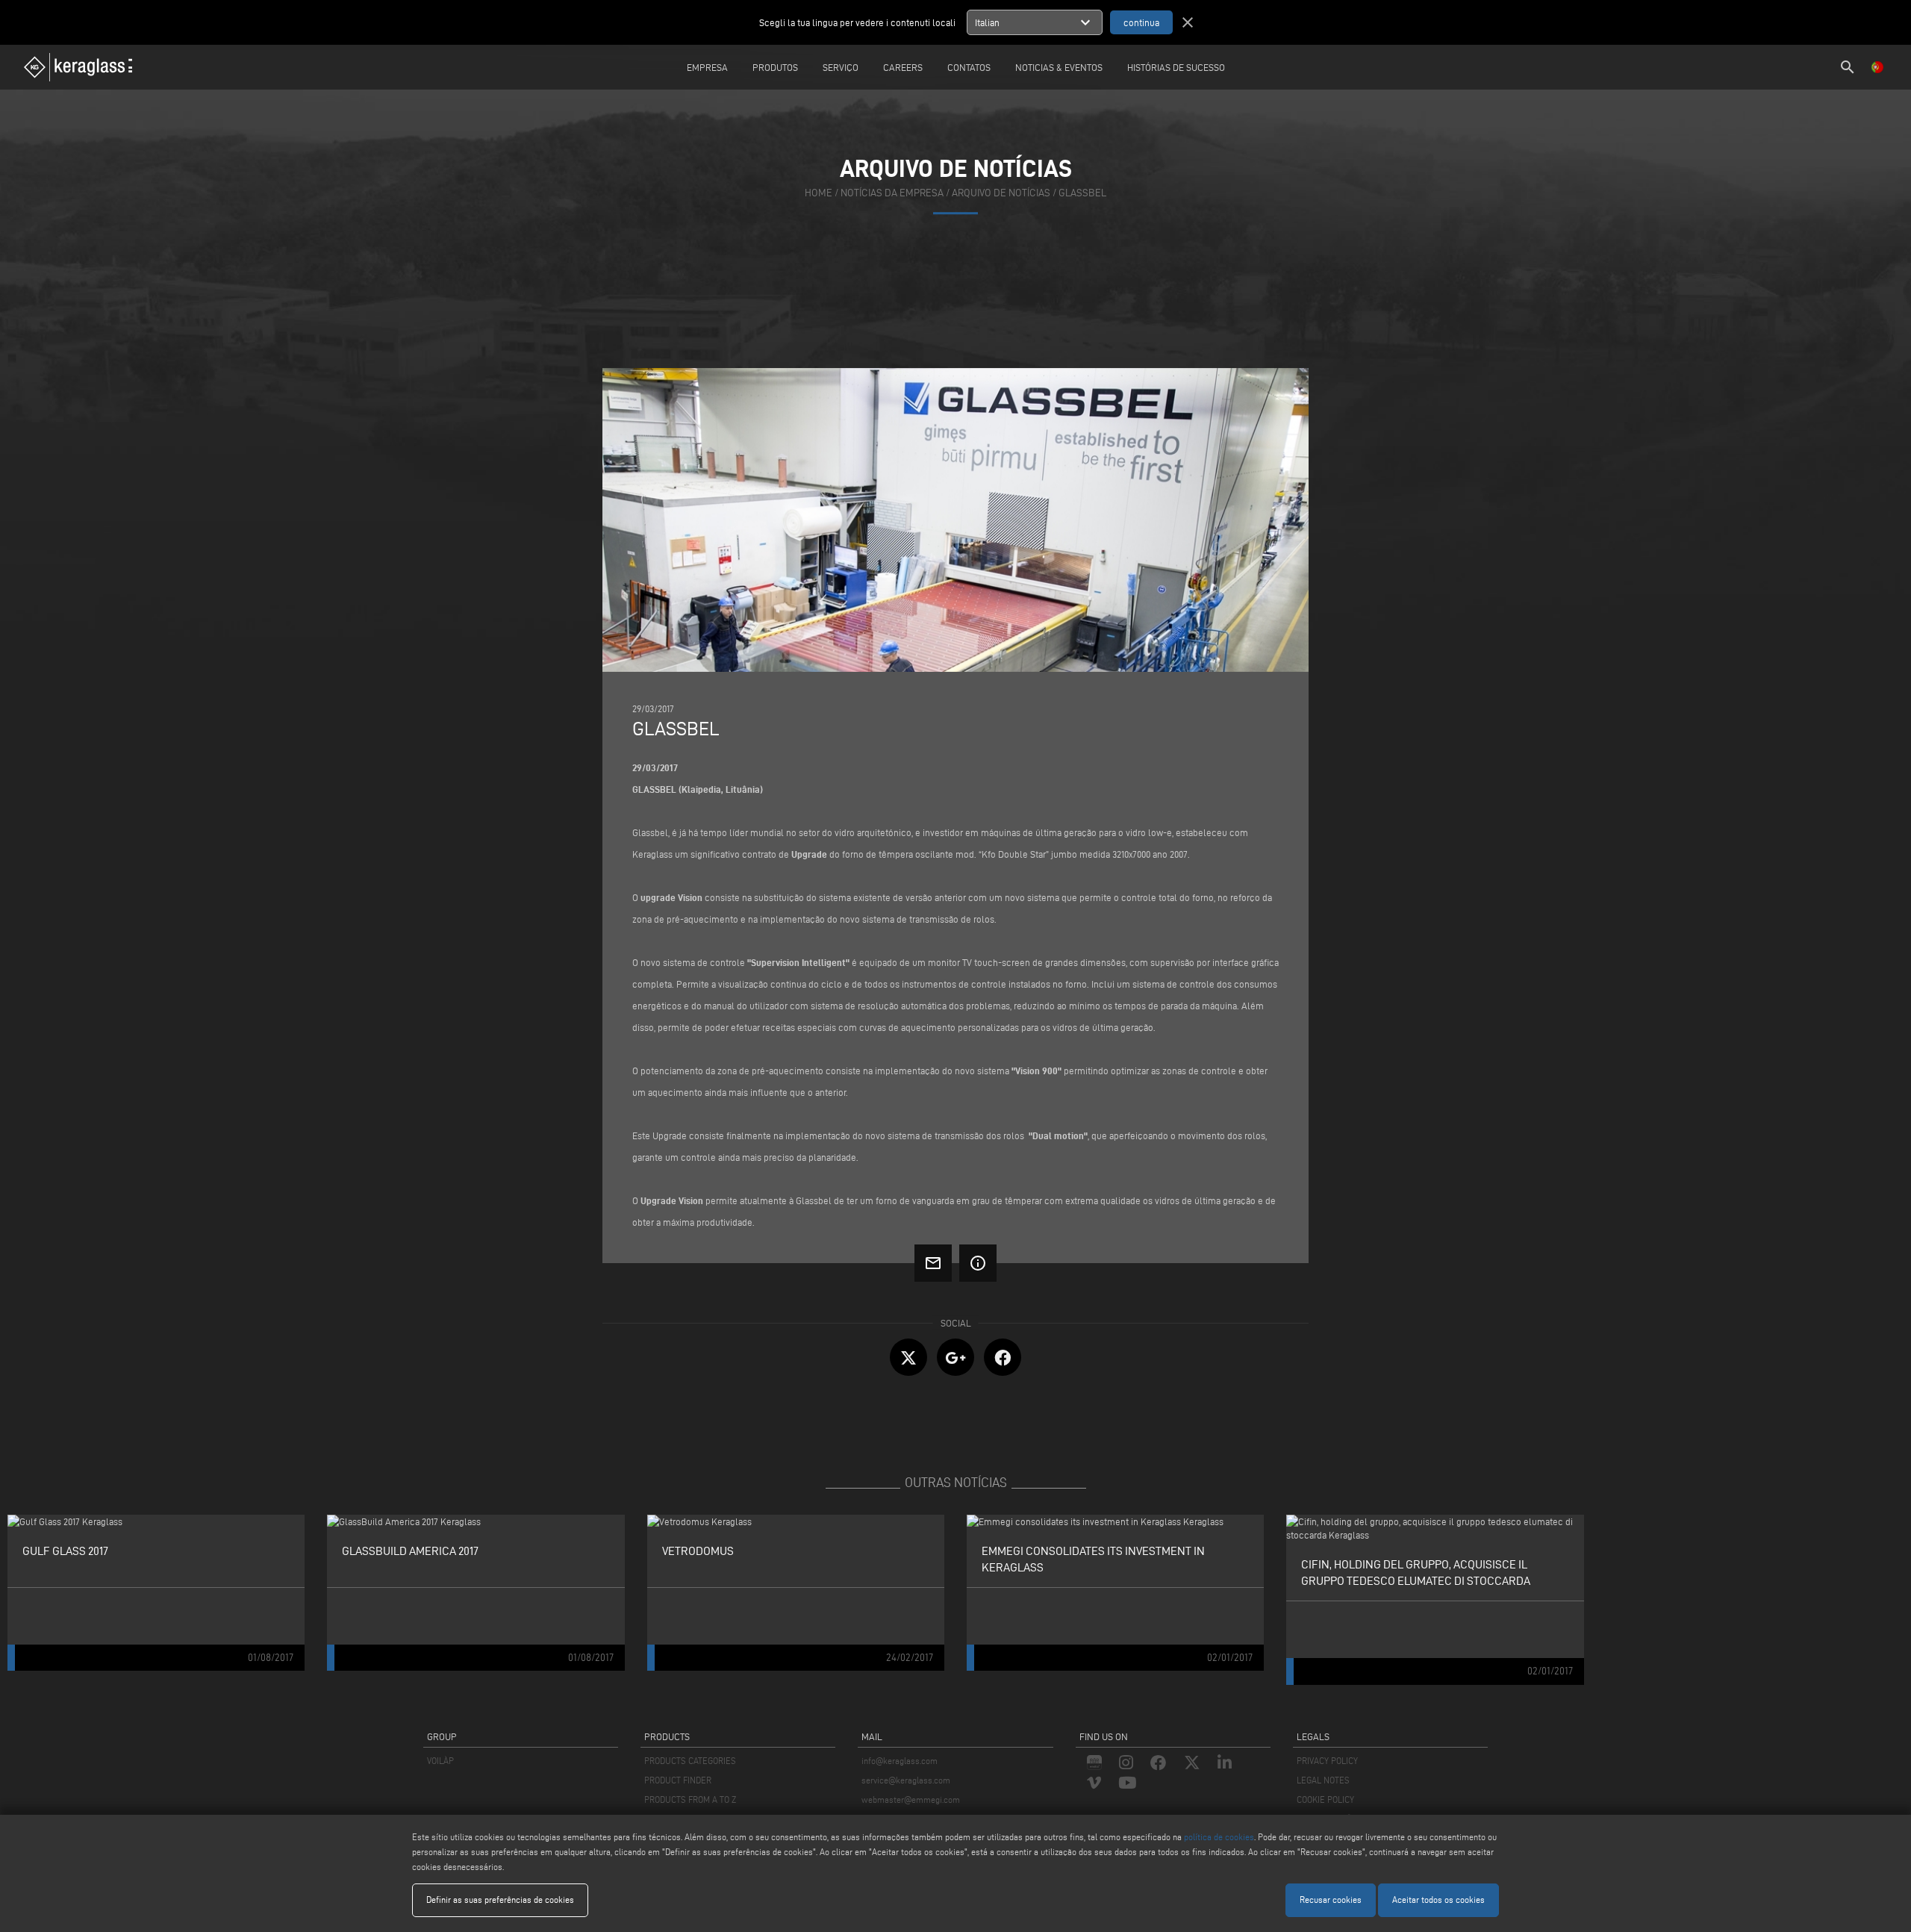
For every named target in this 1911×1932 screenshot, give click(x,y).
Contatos (969, 67)
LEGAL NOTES (1323, 1780)
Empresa (707, 67)
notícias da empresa (892, 193)
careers (903, 67)
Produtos (775, 67)
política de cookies (1219, 1837)
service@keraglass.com (906, 1780)
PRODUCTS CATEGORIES (690, 1761)
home (819, 193)
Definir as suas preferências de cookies (500, 1900)
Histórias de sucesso (1176, 67)
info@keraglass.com (900, 1761)
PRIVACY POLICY (1327, 1761)
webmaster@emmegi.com (911, 1799)
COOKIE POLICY (1325, 1799)
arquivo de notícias (1001, 193)
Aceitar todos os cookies (1438, 1900)
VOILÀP (440, 1761)
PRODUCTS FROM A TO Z (690, 1799)
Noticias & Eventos (1059, 67)
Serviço (841, 67)
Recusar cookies (1331, 1900)
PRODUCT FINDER (678, 1780)
